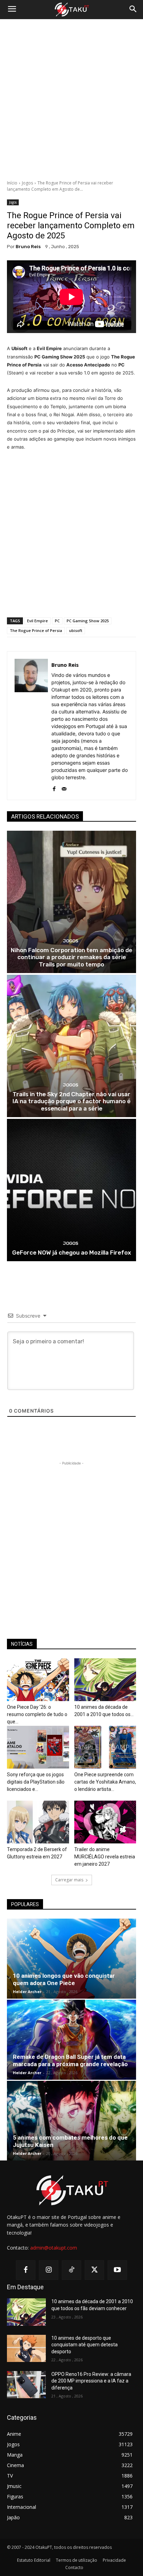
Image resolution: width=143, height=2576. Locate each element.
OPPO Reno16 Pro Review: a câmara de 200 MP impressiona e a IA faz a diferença (91, 2381)
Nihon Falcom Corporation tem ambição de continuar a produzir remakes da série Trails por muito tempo (71, 957)
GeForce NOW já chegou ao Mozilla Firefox (72, 1253)
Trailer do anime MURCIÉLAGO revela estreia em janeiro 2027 (105, 1857)
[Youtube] (117, 2270)
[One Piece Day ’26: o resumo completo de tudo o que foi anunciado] (38, 1680)
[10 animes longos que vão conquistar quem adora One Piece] (71, 1959)
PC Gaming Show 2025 (88, 621)
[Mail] (64, 787)
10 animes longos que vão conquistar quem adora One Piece (64, 1979)
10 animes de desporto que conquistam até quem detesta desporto (85, 2345)
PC (57, 621)
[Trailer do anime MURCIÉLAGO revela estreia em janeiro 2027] (105, 1822)
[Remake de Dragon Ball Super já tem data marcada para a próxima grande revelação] (71, 2040)
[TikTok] (71, 2270)
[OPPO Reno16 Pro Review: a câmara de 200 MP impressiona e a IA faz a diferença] (26, 2385)
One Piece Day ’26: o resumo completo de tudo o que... (37, 1714)
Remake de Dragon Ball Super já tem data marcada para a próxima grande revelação (70, 2060)
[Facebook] (54, 787)
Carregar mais (69, 1880)
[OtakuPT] (71, 10)
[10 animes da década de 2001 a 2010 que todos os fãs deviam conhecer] (105, 1680)
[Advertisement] (71, 100)
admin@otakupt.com (54, 2248)
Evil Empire (37, 621)
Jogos (27, 183)
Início (12, 183)
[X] (94, 2270)
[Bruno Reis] (31, 726)
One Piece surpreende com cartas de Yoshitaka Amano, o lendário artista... (105, 1782)
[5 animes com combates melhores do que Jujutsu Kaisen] (71, 2121)
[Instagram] (49, 2270)
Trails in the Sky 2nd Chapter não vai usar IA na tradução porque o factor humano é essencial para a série (71, 1101)
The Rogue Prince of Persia (36, 630)
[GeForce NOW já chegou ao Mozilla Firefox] (71, 1190)
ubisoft (76, 630)
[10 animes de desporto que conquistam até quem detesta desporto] (26, 2348)
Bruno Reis (28, 247)
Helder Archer (27, 1992)
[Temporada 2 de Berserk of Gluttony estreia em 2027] (38, 1822)
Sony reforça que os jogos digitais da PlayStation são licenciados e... (36, 1782)
